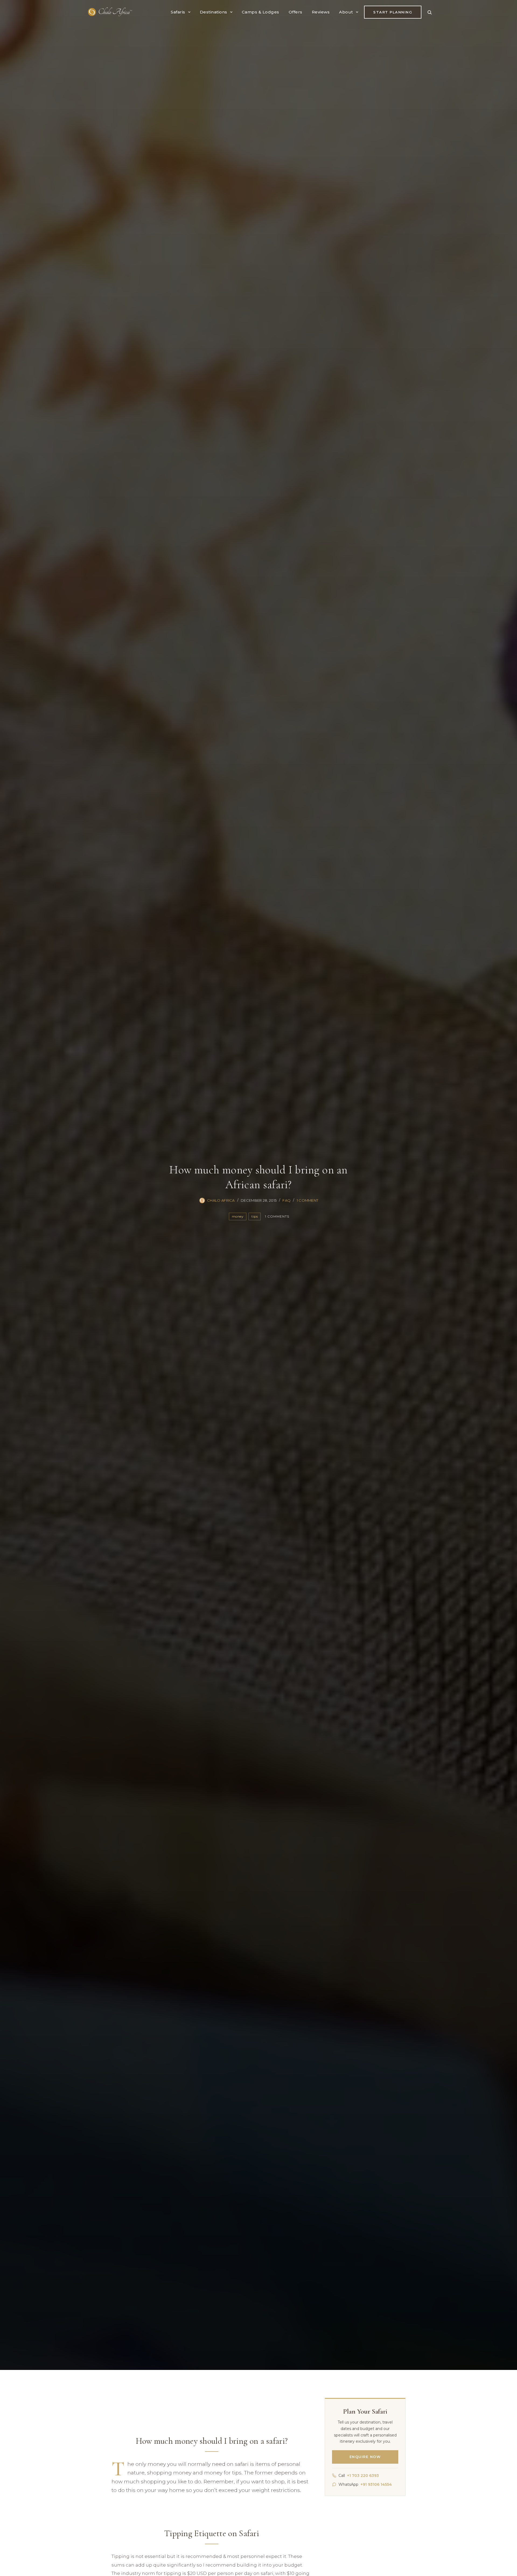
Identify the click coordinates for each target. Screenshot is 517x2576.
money (238, 1216)
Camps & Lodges (261, 12)
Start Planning (393, 12)
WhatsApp (365, 2484)
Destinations (214, 12)
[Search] (429, 12)
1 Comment (308, 1200)
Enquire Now (365, 2457)
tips (255, 1216)
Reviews (321, 12)
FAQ (287, 1200)
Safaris (178, 12)
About (346, 12)
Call (359, 2475)
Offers (296, 12)
